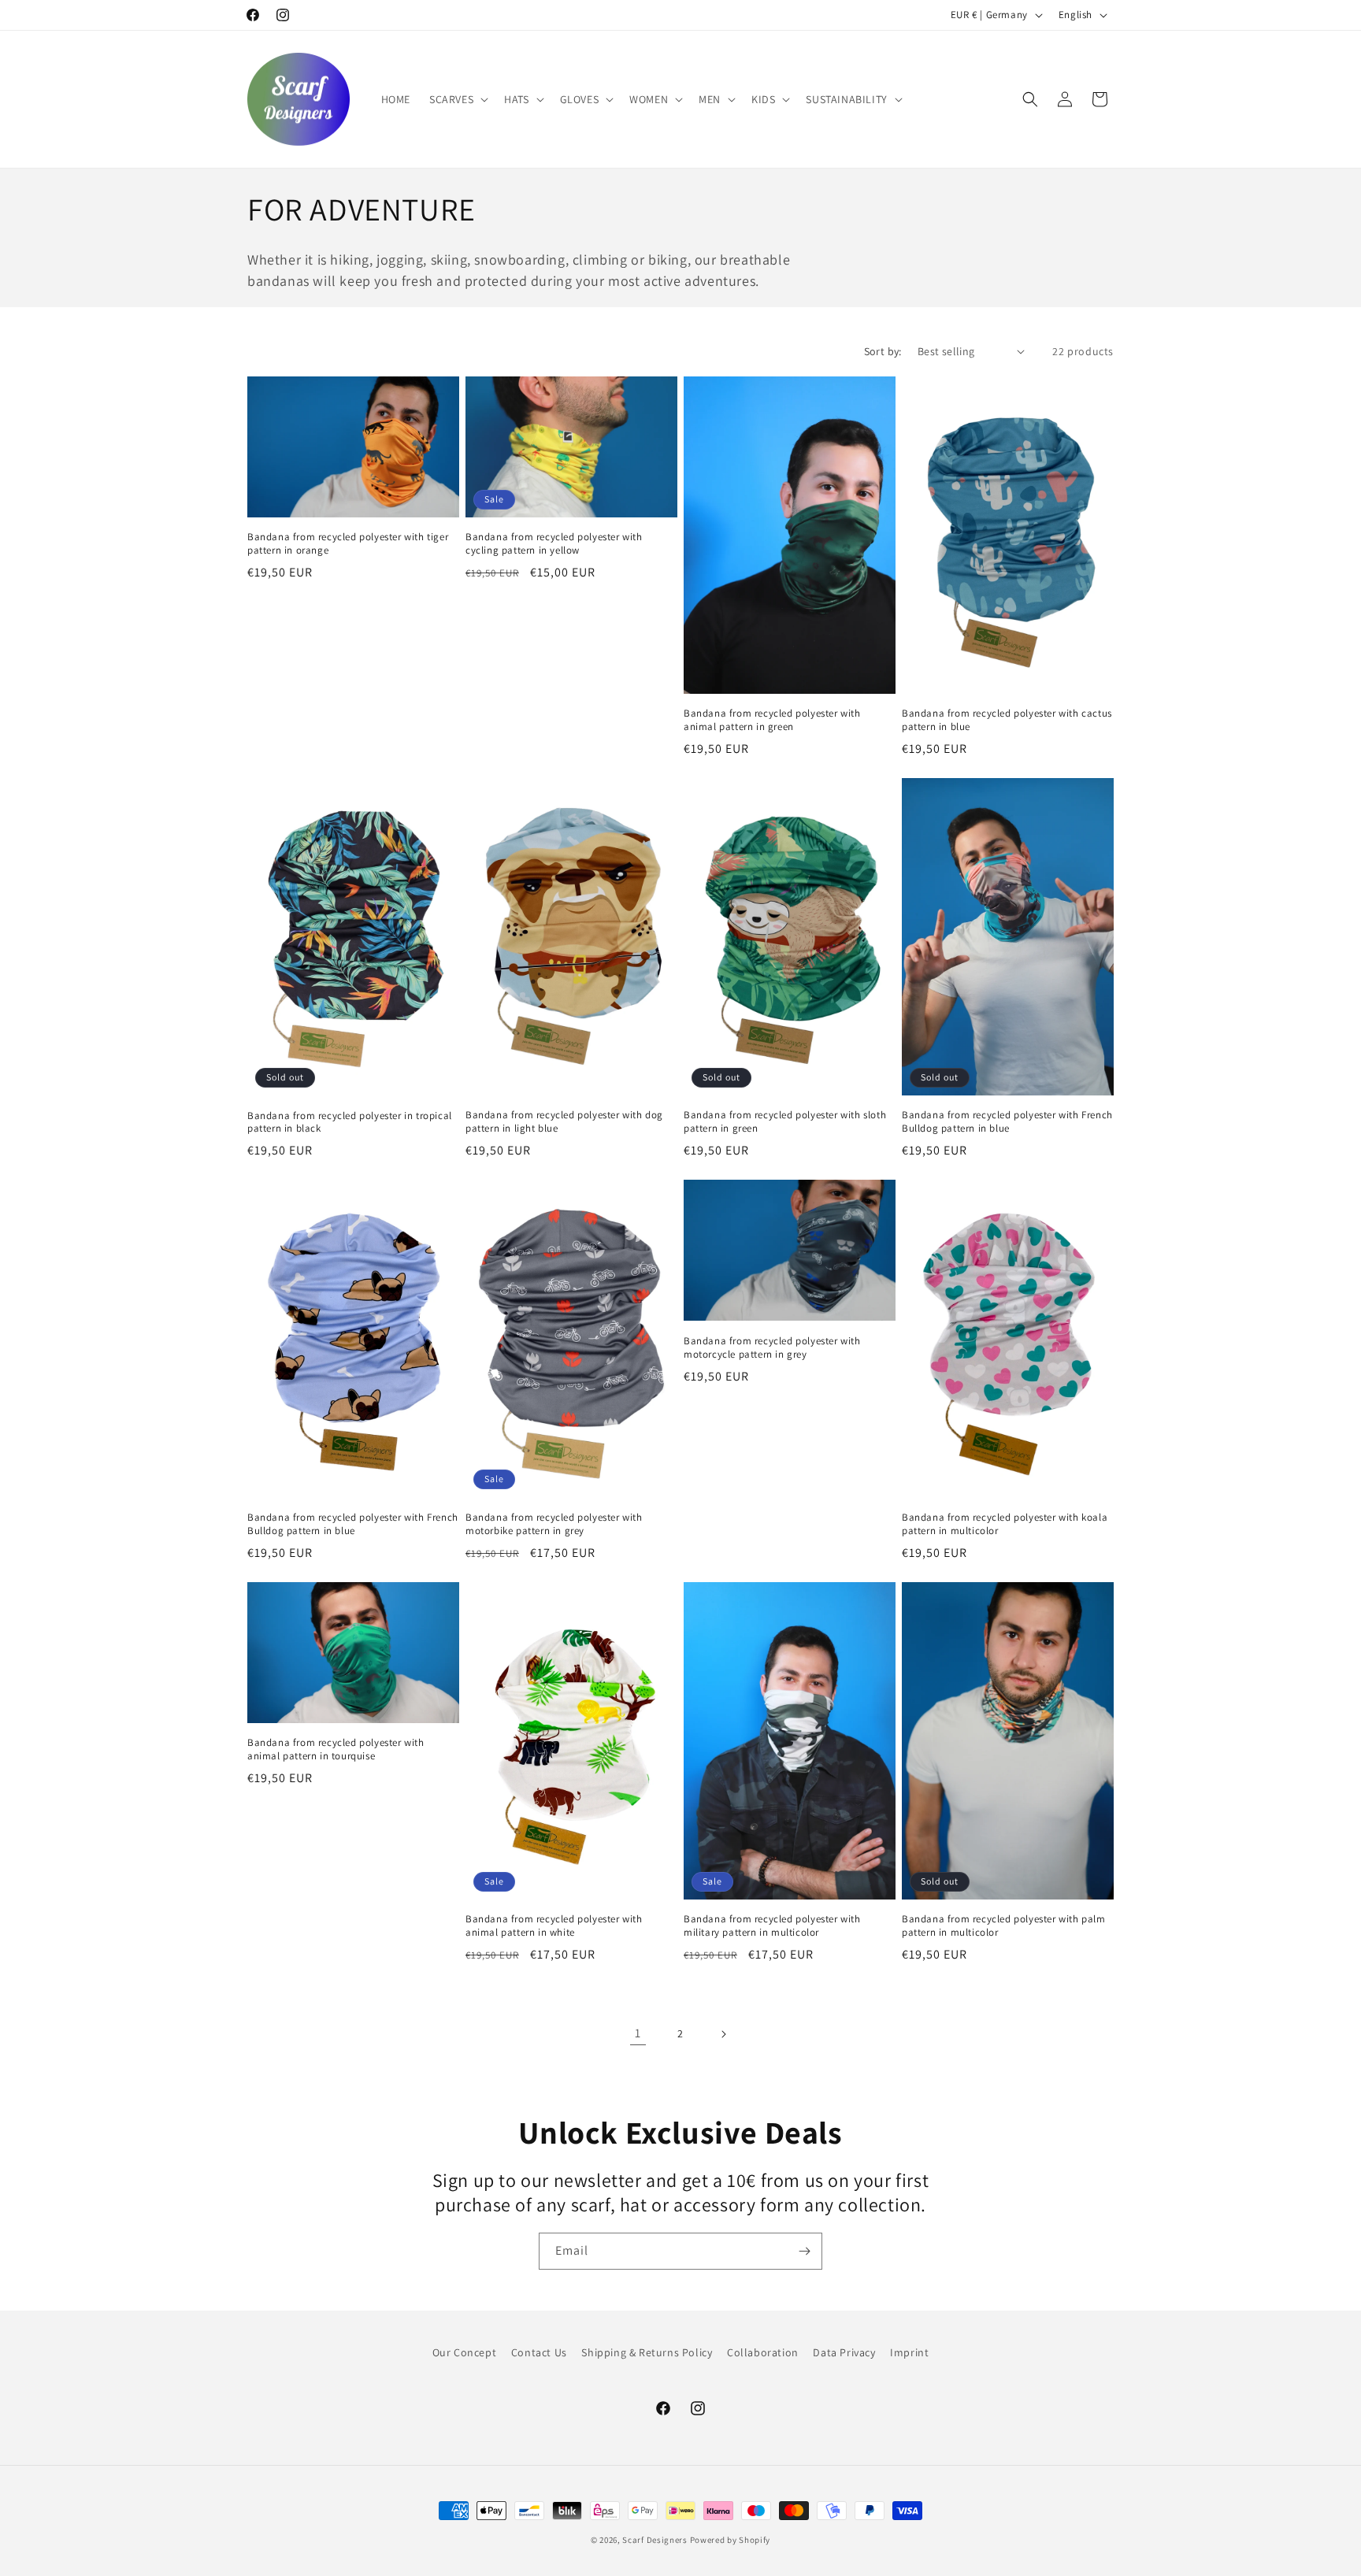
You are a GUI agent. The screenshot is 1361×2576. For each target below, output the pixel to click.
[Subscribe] (804, 2251)
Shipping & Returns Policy (647, 2352)
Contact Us (539, 2352)
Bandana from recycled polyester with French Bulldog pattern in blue (1007, 1122)
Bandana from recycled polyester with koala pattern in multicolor (1005, 1524)
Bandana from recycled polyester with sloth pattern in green (785, 1122)
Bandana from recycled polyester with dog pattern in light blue (564, 1122)
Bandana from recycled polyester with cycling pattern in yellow (554, 544)
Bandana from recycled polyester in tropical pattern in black (350, 1123)
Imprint (909, 2352)
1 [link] (638, 2033)
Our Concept (465, 2352)
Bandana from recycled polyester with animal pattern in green (772, 720)
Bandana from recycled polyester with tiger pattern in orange (348, 544)
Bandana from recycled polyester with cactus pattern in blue (1007, 720)
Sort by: (883, 351)
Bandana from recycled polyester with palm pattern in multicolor (1004, 1926)
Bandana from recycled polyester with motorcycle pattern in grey (772, 1348)
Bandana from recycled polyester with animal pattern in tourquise (336, 1749)
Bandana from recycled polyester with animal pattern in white (554, 1926)
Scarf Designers (655, 2540)
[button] (457, 99)
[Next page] (723, 2034)
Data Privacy (844, 2352)
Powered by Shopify (731, 2540)
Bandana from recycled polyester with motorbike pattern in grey (554, 1524)
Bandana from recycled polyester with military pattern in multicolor (772, 1926)
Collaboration (763, 2352)
